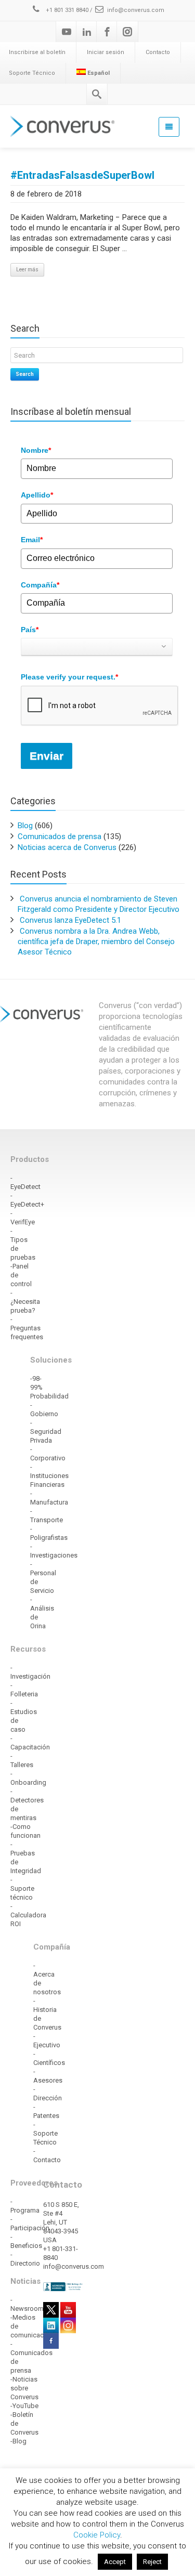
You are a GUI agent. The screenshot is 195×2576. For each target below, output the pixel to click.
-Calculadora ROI (28, 1915)
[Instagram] (127, 32)
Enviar (47, 756)
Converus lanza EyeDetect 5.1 (70, 920)
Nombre (36, 450)
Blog (25, 826)
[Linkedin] (87, 32)
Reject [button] (152, 2562)
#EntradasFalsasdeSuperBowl (82, 175)
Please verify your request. (69, 677)
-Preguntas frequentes (27, 1328)
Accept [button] (115, 2562)
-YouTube (24, 2406)
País (30, 630)
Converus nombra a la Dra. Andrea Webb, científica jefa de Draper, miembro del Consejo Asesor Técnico (96, 942)
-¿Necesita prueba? (25, 1302)
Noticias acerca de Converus (67, 847)
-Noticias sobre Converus (24, 2388)
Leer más (27, 270)
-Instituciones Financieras (49, 1476)
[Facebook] (107, 32)
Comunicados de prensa (60, 836)
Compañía (40, 585)
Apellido (37, 495)
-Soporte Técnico (45, 2133)
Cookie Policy (97, 2535)
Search (25, 374)
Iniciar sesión (106, 52)
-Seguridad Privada (46, 1431)
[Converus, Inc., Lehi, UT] (63, 2286)
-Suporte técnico (22, 1888)
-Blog (18, 2441)
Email (32, 540)
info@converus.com (136, 10)
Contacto (158, 52)
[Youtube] (67, 32)
